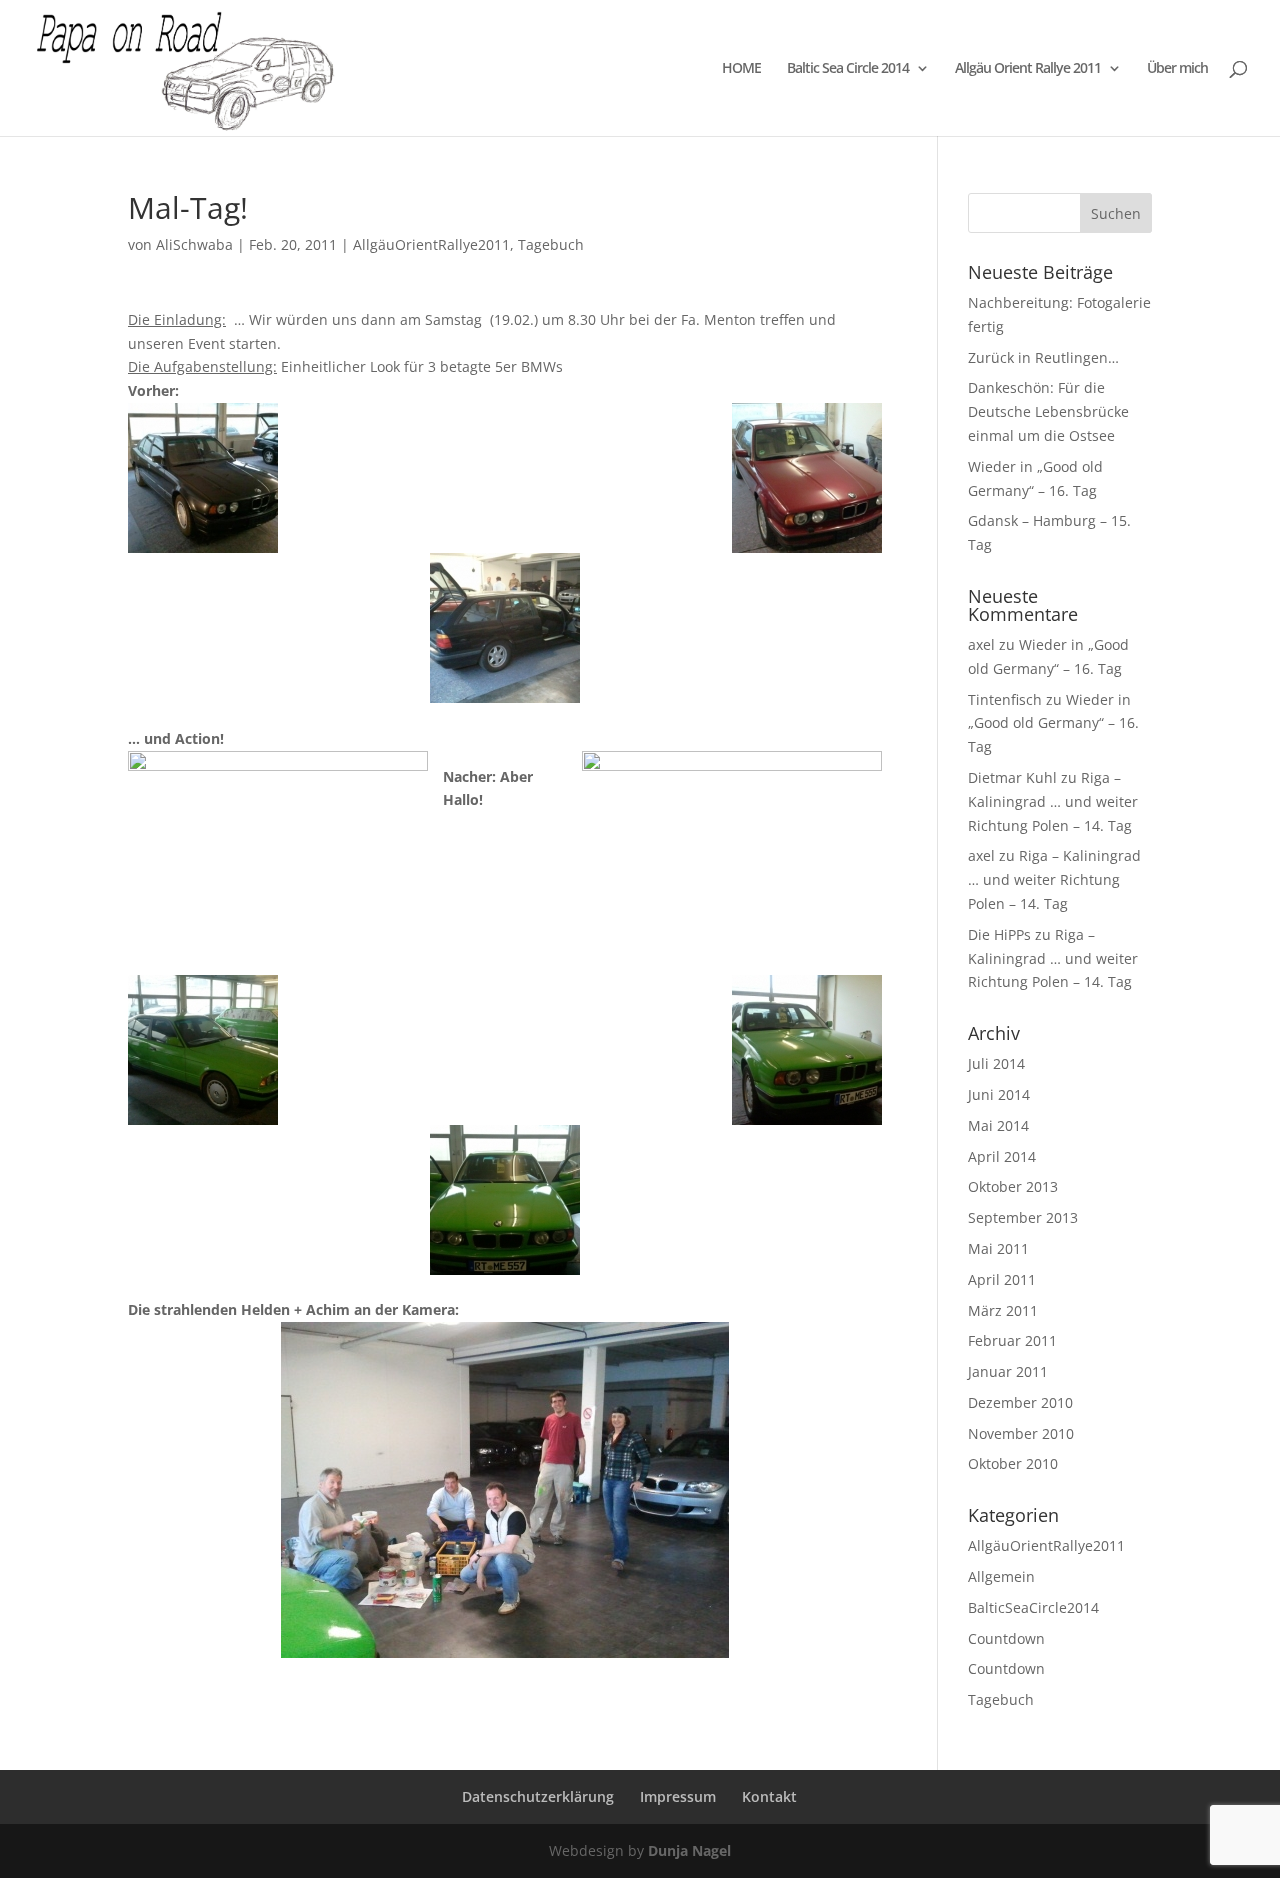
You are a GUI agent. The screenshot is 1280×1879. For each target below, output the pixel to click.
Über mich (1177, 69)
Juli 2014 (996, 1063)
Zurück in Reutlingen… (1043, 357)
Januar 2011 (1008, 1371)
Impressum (678, 1796)
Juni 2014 (999, 1094)
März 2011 (1003, 1310)
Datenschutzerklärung (538, 1796)
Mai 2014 (998, 1125)
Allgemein (1001, 1576)
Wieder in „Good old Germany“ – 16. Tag (1053, 723)
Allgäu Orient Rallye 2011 (1028, 69)
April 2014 (1002, 1156)
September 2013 (1023, 1217)
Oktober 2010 (1013, 1463)
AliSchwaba (194, 244)
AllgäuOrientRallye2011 (431, 244)
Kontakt (769, 1796)
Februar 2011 (1012, 1340)
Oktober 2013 (1013, 1186)
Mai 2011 (998, 1248)
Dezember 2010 (1020, 1402)
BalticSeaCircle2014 (1033, 1607)
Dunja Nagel (689, 1850)
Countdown (1006, 1638)
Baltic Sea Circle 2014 (848, 69)
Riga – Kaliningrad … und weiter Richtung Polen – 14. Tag (1053, 801)
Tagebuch (551, 244)
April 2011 (1002, 1279)
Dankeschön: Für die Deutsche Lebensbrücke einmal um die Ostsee (1048, 411)
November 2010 (1021, 1433)
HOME (741, 69)
